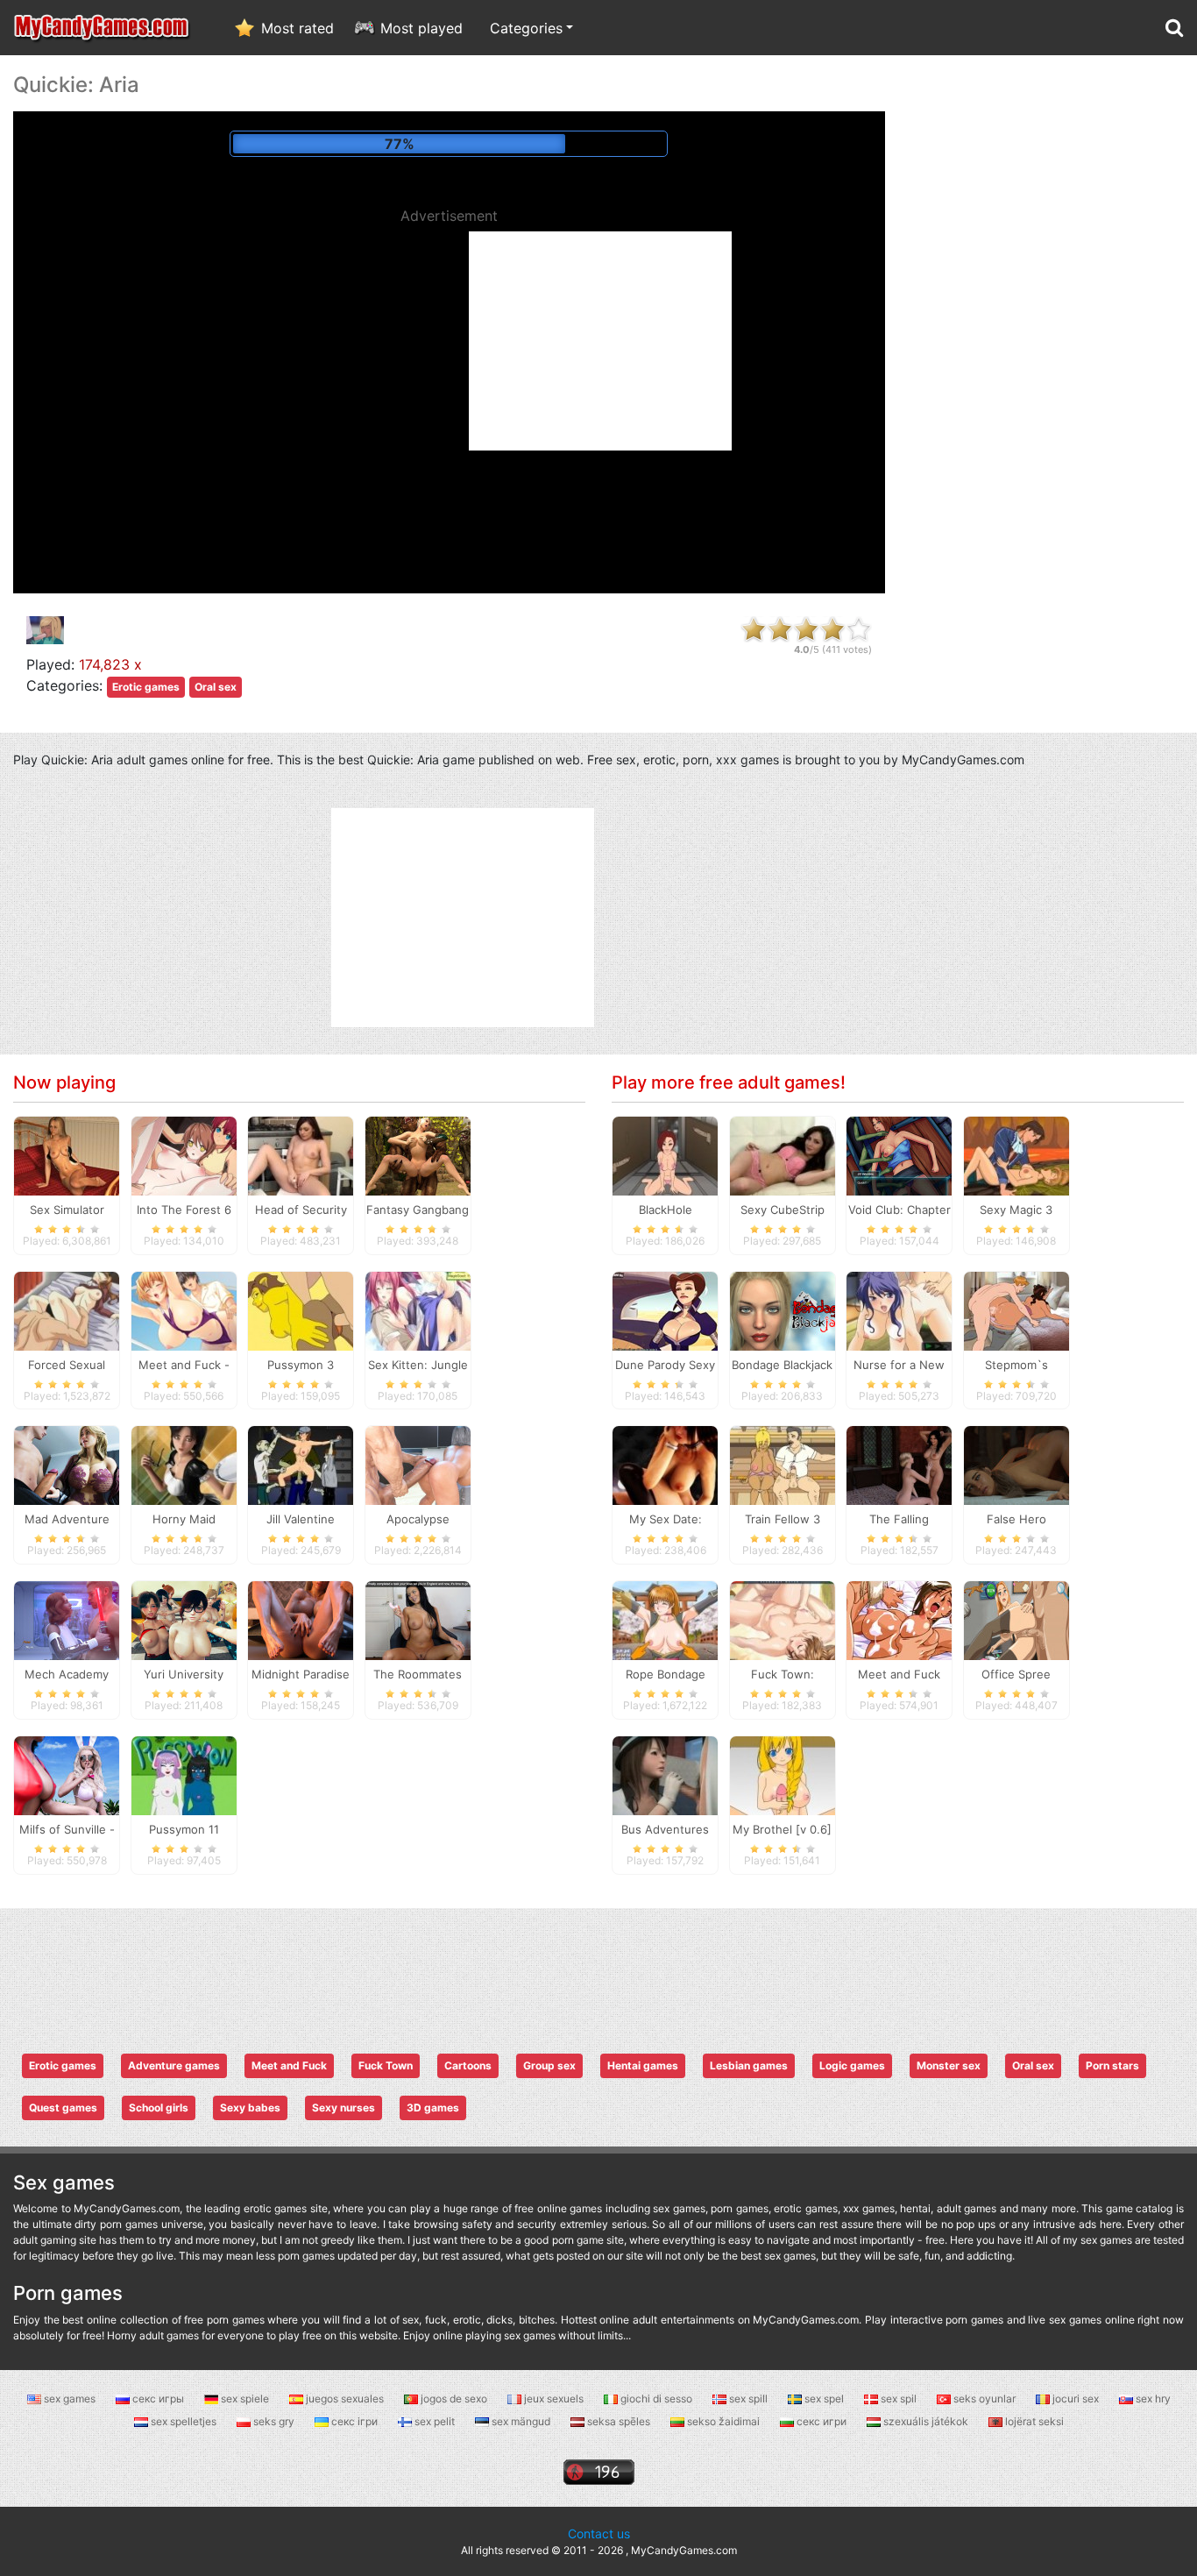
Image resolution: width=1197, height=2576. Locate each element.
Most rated (297, 28)
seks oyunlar (985, 2399)
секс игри (822, 2421)
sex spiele (245, 2399)
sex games (70, 2399)
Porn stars (1112, 2065)
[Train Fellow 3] (783, 1465)
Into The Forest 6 (184, 1210)
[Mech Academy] (67, 1620)
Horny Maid (184, 1519)
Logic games (852, 2065)
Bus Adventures (665, 1829)
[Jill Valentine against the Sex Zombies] (301, 1465)
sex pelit (435, 2421)
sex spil (899, 2399)
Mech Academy (67, 1674)
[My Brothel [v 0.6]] (783, 1775)
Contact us (599, 2533)
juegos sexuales (345, 2399)
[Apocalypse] (418, 1465)
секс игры (158, 2399)
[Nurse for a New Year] (899, 1309)
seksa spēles (619, 2421)
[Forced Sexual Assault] (67, 1309)
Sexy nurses (344, 2108)
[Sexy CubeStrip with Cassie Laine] (783, 1154)
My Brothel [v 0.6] (782, 1829)
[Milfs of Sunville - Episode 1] (67, 1775)
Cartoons (468, 2065)
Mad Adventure (67, 1519)
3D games (433, 2108)
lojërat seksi (1033, 2421)
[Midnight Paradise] (301, 1620)
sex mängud (521, 2421)
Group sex (549, 2065)
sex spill (748, 2399)
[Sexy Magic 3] (1016, 1154)
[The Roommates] (418, 1620)
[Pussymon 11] (184, 1775)
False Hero (1016, 1519)
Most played (421, 28)
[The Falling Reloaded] (899, 1465)
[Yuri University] (184, 1620)
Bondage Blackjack (782, 1365)
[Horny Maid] (184, 1465)
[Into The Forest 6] (184, 1154)
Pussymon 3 (301, 1365)
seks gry (274, 2421)
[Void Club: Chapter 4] (899, 1154)
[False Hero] (1016, 1465)
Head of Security (301, 1210)
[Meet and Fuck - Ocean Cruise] (184, 1309)
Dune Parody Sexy (665, 1365)
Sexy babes (250, 2108)
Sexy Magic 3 (1016, 1210)
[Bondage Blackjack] (783, 1309)
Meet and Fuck (289, 2065)
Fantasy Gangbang (418, 1210)
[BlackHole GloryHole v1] (665, 1154)
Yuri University (184, 1674)
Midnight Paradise (301, 1674)
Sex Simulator (67, 1210)
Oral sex (216, 687)
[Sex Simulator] (67, 1154)
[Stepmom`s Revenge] (1016, 1309)
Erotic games (146, 687)
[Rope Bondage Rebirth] (665, 1620)
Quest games (63, 2108)
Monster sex (949, 2065)
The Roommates (418, 1674)
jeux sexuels (554, 2399)
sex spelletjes (184, 2421)
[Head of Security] (301, 1154)
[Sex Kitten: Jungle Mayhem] (418, 1309)
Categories (526, 28)
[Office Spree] (1016, 1620)
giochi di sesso (656, 2399)
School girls (159, 2108)
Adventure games (174, 2065)
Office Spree (1016, 1674)
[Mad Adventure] (67, 1465)
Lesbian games (749, 2065)
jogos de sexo (454, 2399)
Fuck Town (386, 2065)
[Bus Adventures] (665, 1775)
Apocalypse (418, 1519)
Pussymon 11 (184, 1829)
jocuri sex (1076, 2399)
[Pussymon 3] (301, 1309)
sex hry (1152, 2399)
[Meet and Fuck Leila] (899, 1620)
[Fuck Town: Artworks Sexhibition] (783, 1620)
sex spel (824, 2399)
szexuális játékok (926, 2421)
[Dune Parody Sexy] (665, 1309)
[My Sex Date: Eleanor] (665, 1465)
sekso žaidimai (723, 2421)
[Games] (103, 28)
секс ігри (354, 2421)
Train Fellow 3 (783, 1519)
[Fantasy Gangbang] (418, 1154)
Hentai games (643, 2065)
